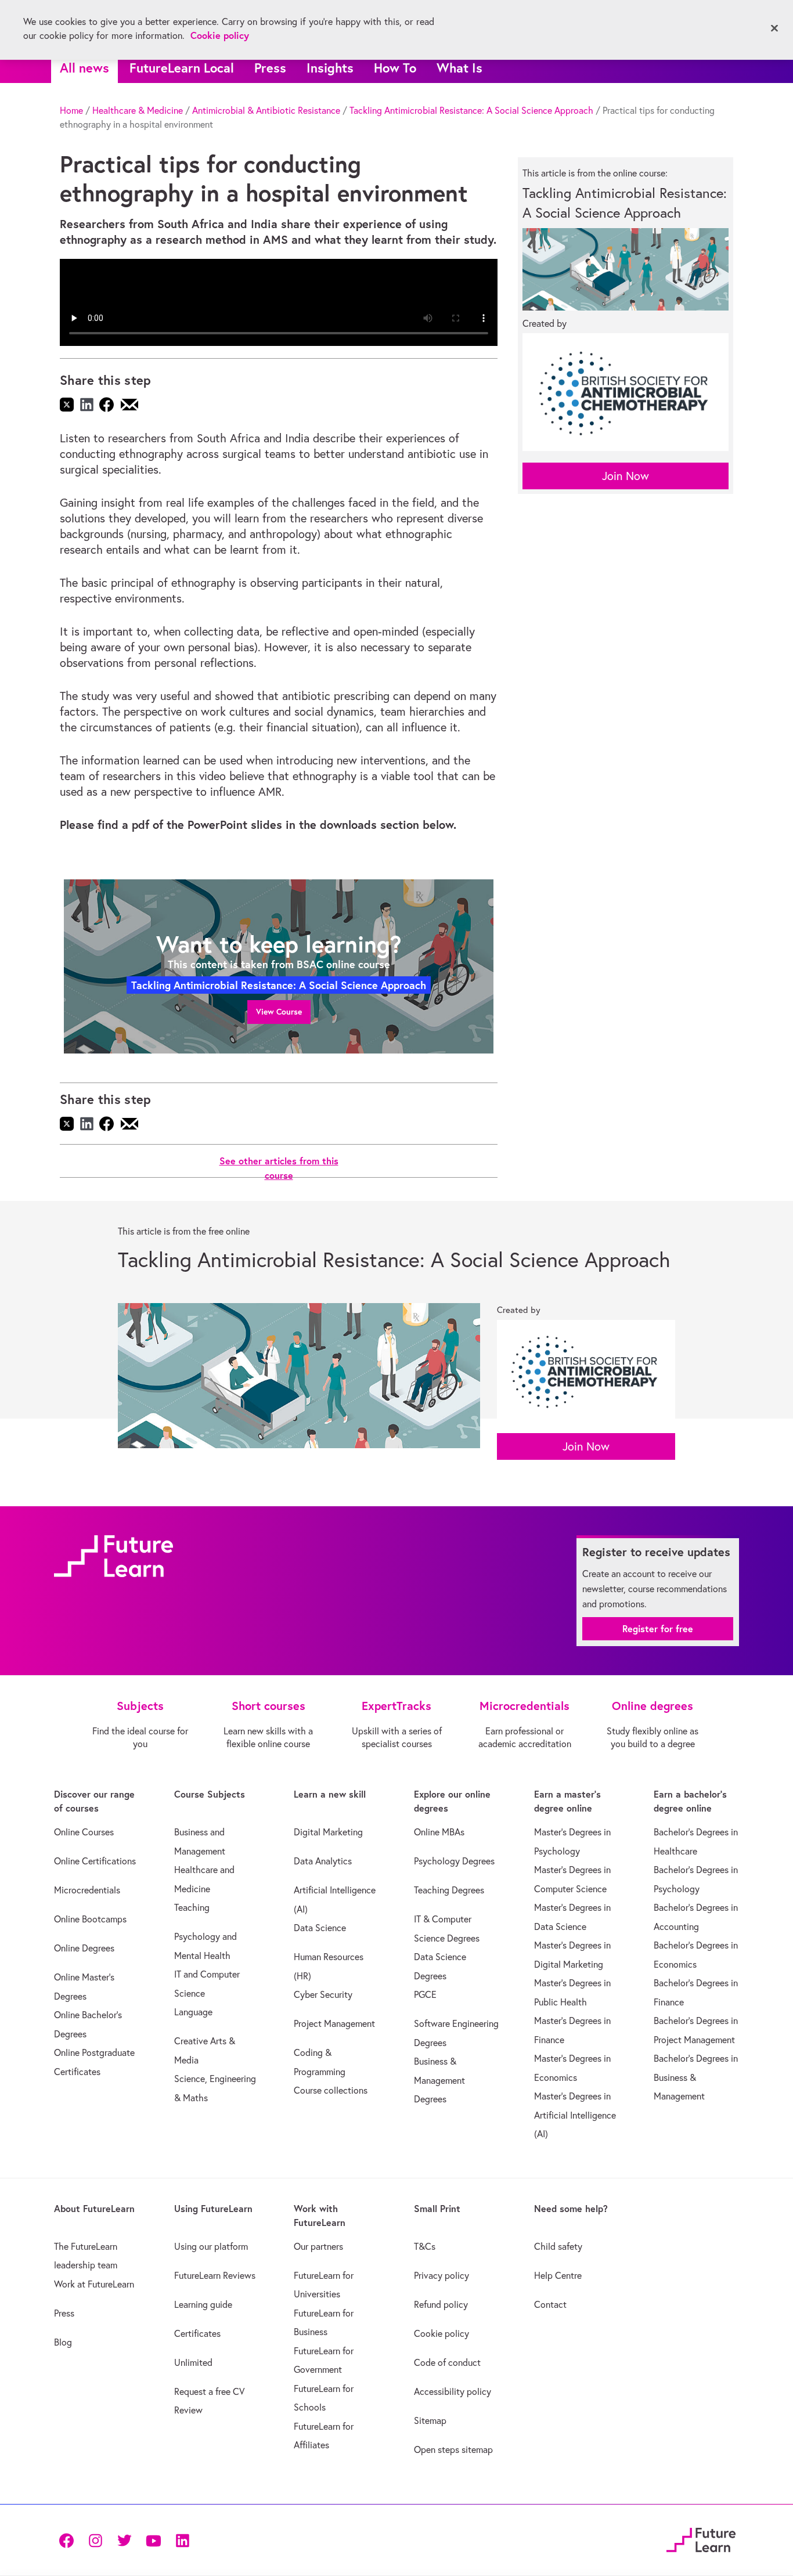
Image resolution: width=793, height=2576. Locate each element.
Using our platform (211, 2246)
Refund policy (441, 2304)
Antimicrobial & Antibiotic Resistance (266, 110)
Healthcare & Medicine (138, 110)
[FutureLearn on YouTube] (153, 2540)
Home (71, 110)
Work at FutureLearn (94, 2284)
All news (84, 68)
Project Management (334, 2023)
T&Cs (425, 2246)
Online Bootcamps (90, 1919)
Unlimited (193, 2362)
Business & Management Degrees (439, 2080)
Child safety (558, 2246)
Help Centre (558, 2275)
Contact (550, 2304)
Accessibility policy (453, 2391)
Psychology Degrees (454, 1861)
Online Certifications (95, 1861)
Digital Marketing (328, 1832)
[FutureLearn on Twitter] (124, 2540)
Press (270, 68)
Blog (63, 2342)
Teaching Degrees (449, 1890)
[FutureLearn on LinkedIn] (182, 2540)
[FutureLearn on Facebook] (69, 2540)
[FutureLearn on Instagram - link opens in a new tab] (95, 2540)
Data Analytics (323, 1861)
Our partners (318, 2246)
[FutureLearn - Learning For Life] (701, 2538)
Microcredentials (87, 1890)
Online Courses (84, 1832)
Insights (330, 68)
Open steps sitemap (453, 2449)
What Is (459, 68)
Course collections (331, 2090)
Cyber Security (323, 1994)
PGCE (425, 1994)
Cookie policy (441, 2333)
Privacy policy (441, 2275)
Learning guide (203, 2304)
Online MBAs (439, 1832)
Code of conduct (447, 2362)
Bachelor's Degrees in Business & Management (696, 2077)
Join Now (626, 476)
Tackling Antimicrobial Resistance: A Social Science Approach (471, 110)
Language (193, 2012)
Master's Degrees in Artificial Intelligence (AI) (575, 2115)
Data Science (320, 1928)
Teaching (192, 1907)
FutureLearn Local (182, 68)
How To (395, 68)
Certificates (197, 2333)
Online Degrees (84, 1948)
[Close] (774, 28)
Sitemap (430, 2420)
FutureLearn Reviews (215, 2275)
